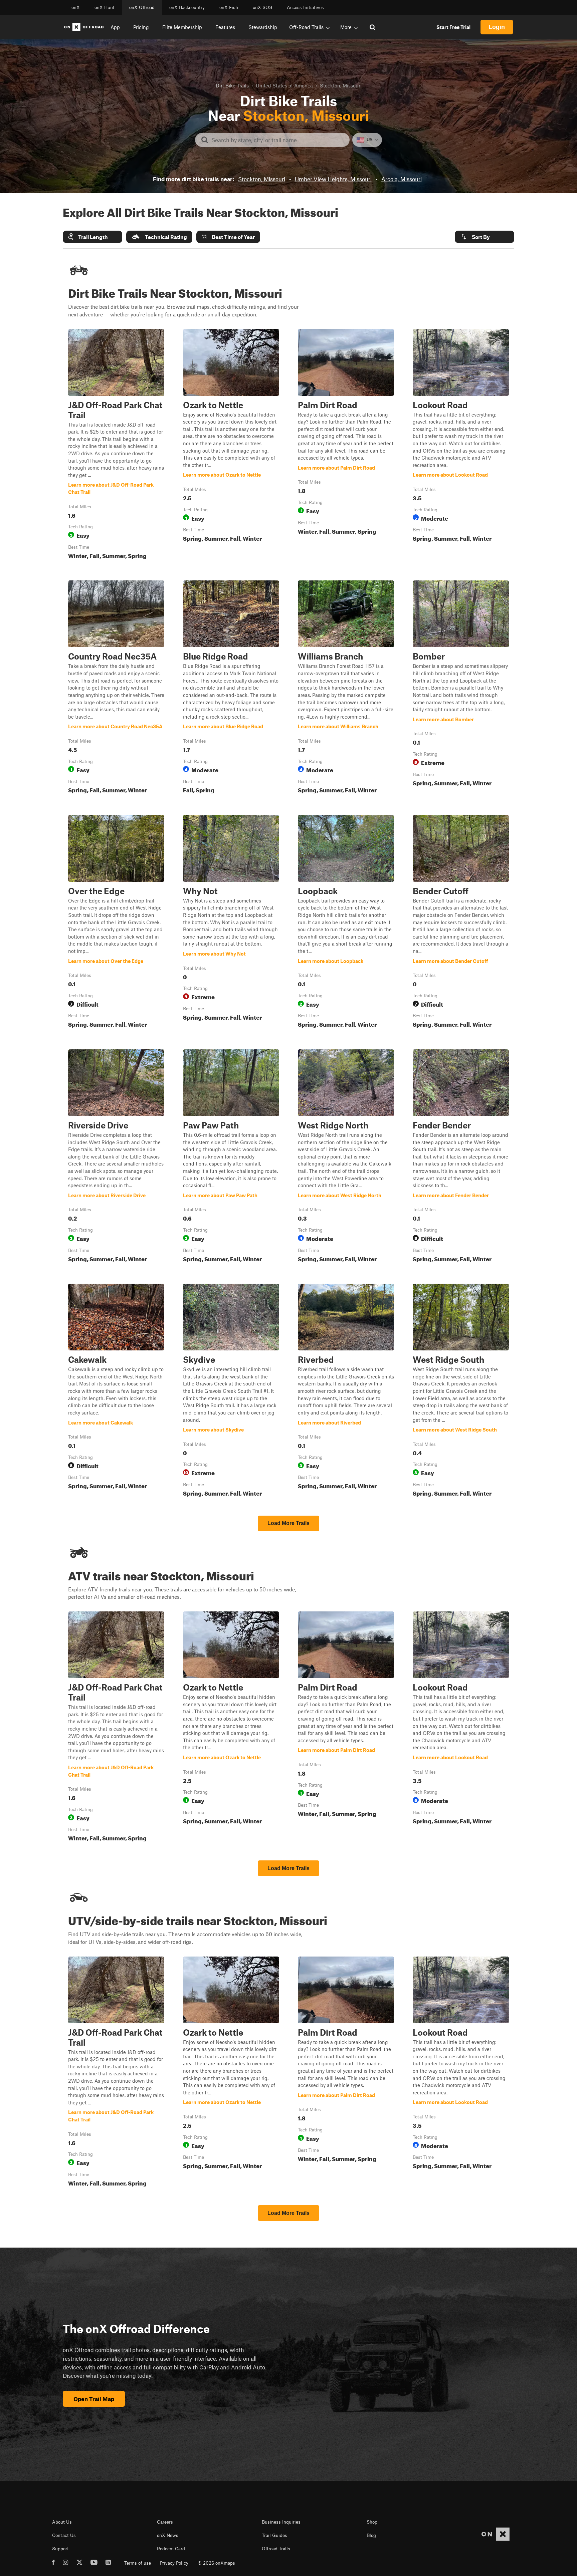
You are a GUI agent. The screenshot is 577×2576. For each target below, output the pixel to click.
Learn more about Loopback (346, 923)
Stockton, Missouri (262, 179)
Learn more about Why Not (231, 923)
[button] (92, 237)
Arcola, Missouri (402, 179)
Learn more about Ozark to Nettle (231, 446)
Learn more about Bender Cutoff (461, 923)
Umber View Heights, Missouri (333, 179)
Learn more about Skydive (231, 1391)
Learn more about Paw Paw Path (231, 1157)
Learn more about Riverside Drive (116, 1157)
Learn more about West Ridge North (346, 1157)
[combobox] (278, 140)
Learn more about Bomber (461, 688)
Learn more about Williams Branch (346, 688)
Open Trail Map (94, 2399)
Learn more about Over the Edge (116, 923)
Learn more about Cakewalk (116, 1391)
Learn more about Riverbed (346, 1391)
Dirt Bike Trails (232, 85)
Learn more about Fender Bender (461, 1157)
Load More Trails (288, 1523)
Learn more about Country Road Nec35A (116, 688)
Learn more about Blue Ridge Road (231, 688)
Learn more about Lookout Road (461, 446)
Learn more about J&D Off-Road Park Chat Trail (116, 446)
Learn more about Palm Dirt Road (346, 446)
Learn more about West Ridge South (461, 1391)
